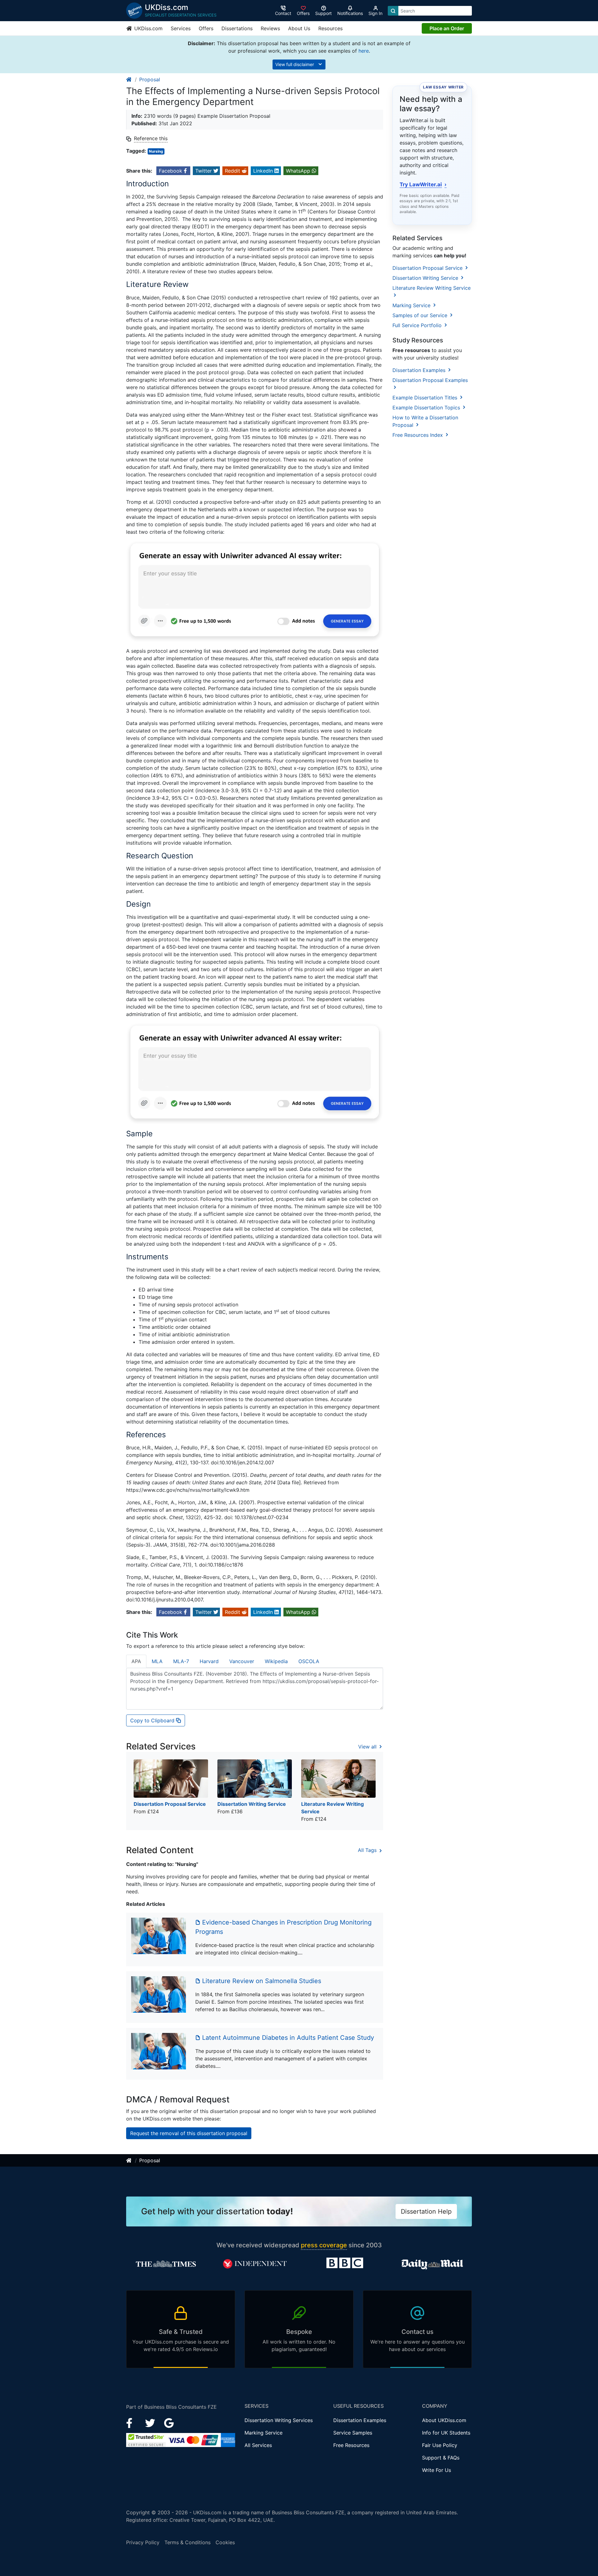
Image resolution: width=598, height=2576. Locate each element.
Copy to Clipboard (153, 1720)
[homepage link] (129, 79)
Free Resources (351, 2445)
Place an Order (447, 28)
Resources (330, 28)
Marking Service (412, 305)
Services (181, 28)
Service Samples (353, 2433)
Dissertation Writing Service (426, 278)
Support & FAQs (441, 2458)
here (364, 51)
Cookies (225, 2542)
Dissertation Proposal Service (428, 268)
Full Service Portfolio (418, 325)
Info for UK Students (446, 2433)
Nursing (156, 151)
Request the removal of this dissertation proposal (189, 2133)
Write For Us (437, 2470)
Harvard (209, 1661)
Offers (206, 28)
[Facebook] (132, 2422)
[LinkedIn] (151, 2422)
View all (368, 1747)
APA (136, 1661)
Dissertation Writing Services (279, 2420)
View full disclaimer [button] (295, 64)
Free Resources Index (418, 435)
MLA (157, 1661)
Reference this (151, 138)
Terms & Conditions (187, 2542)
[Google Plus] (169, 2422)
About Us (299, 28)
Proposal (150, 79)
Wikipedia (276, 1661)
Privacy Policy (143, 2542)
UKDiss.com (148, 28)
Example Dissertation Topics (427, 408)
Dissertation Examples (420, 370)
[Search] (393, 11)
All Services (258, 2445)
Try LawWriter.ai (423, 184)
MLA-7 (181, 1661)
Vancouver (242, 1661)
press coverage (324, 2245)
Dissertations (237, 28)
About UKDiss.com (444, 2420)
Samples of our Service (421, 315)
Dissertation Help (426, 2211)
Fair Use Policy (440, 2445)
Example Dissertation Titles (426, 398)
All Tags (368, 1850)
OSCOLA (309, 1661)
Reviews (270, 28)
